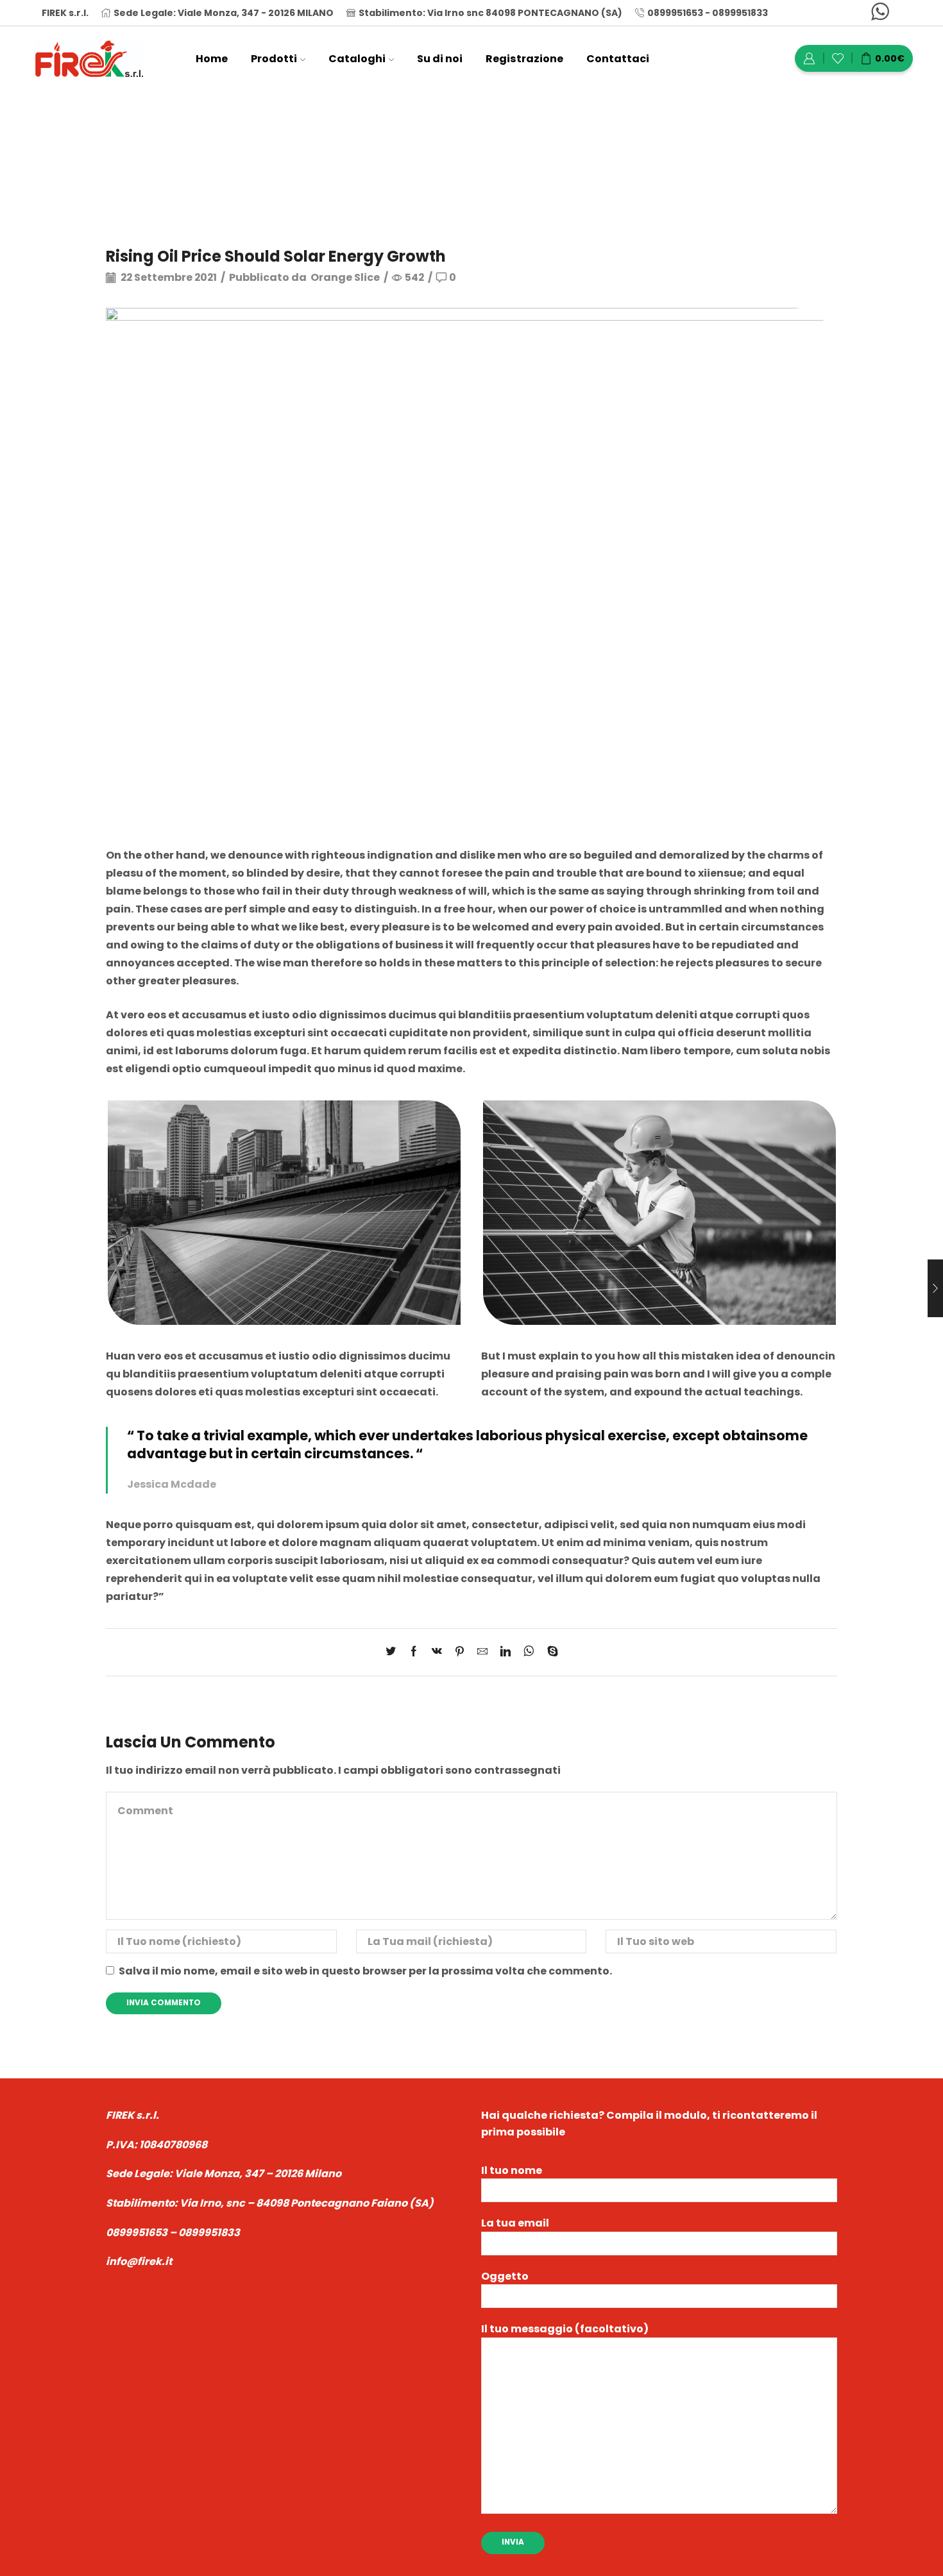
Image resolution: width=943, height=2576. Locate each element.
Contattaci (618, 59)
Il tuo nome (512, 2170)
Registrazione (524, 59)
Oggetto (505, 2276)
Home (212, 59)
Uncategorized (511, 145)
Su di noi (440, 59)
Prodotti (274, 59)
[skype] (549, 1652)
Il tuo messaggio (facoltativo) (565, 2329)
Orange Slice (345, 278)
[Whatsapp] (880, 13)
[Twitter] (394, 1652)
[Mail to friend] (482, 1652)
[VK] (437, 1652)
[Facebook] (414, 1652)
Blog (446, 145)
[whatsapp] (529, 1652)
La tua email (515, 2223)
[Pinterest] (460, 1652)
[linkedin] (505, 1652)
